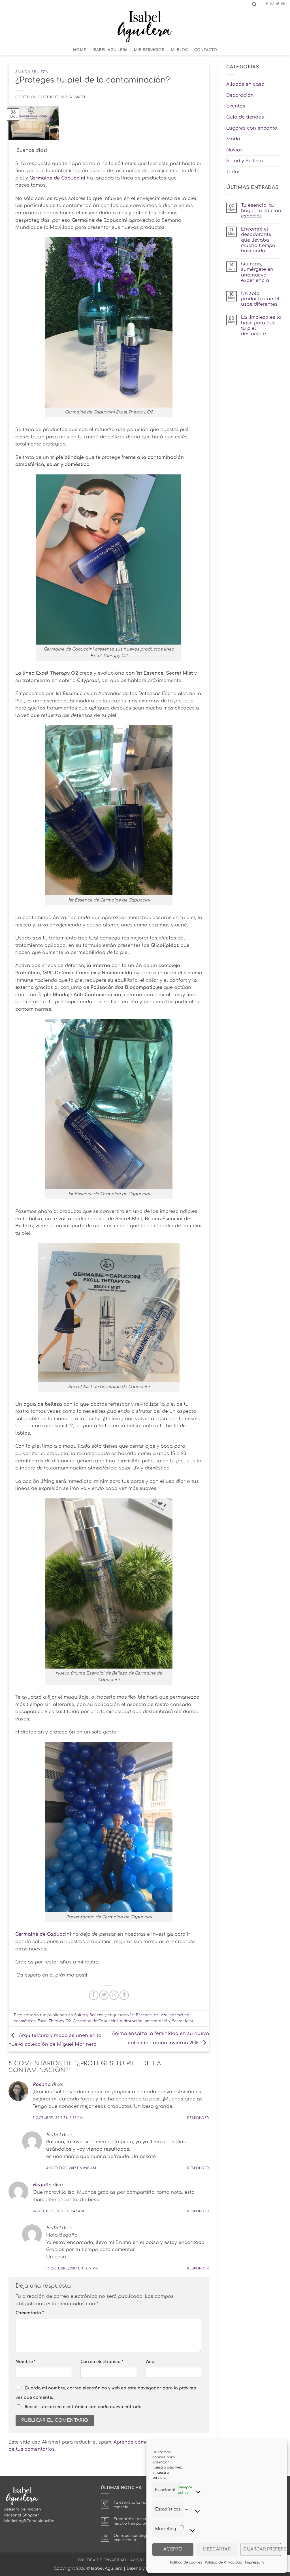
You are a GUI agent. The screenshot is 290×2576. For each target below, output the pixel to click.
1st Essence (141, 2015)
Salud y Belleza (32, 72)
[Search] (254, 4)
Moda (233, 139)
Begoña (42, 2185)
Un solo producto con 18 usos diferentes (260, 299)
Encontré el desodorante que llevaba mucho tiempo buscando (258, 240)
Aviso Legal (143, 2560)
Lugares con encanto (252, 128)
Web (150, 2362)
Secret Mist (183, 2021)
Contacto (206, 50)
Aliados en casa (245, 84)
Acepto (173, 2549)
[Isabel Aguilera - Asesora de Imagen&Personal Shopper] (145, 27)
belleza (161, 2015)
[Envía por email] (114, 1995)
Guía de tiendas (245, 117)
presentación (157, 2021)
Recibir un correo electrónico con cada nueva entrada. (84, 2407)
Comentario (30, 2313)
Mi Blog (179, 50)
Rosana (41, 2085)
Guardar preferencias (262, 2549)
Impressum (254, 2562)
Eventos (236, 106)
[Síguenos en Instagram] (272, 4)
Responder (198, 2118)
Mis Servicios (149, 50)
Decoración (240, 95)
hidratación (131, 2021)
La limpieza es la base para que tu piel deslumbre (261, 326)
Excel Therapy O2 (54, 2021)
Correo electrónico (102, 2362)
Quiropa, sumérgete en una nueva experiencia (257, 272)
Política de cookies (186, 2562)
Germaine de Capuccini (43, 1934)
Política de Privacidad (223, 2562)
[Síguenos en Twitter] (278, 4)
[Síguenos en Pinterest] (283, 4)
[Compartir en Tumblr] (124, 1995)
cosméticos (25, 2021)
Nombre (25, 2362)
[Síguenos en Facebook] (267, 4)
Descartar (217, 2549)
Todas (233, 172)
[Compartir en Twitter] (104, 1995)
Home (80, 50)
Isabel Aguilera (110, 50)
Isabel (80, 97)
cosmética (180, 2015)
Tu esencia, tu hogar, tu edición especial (261, 211)
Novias (234, 150)
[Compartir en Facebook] (94, 1995)
